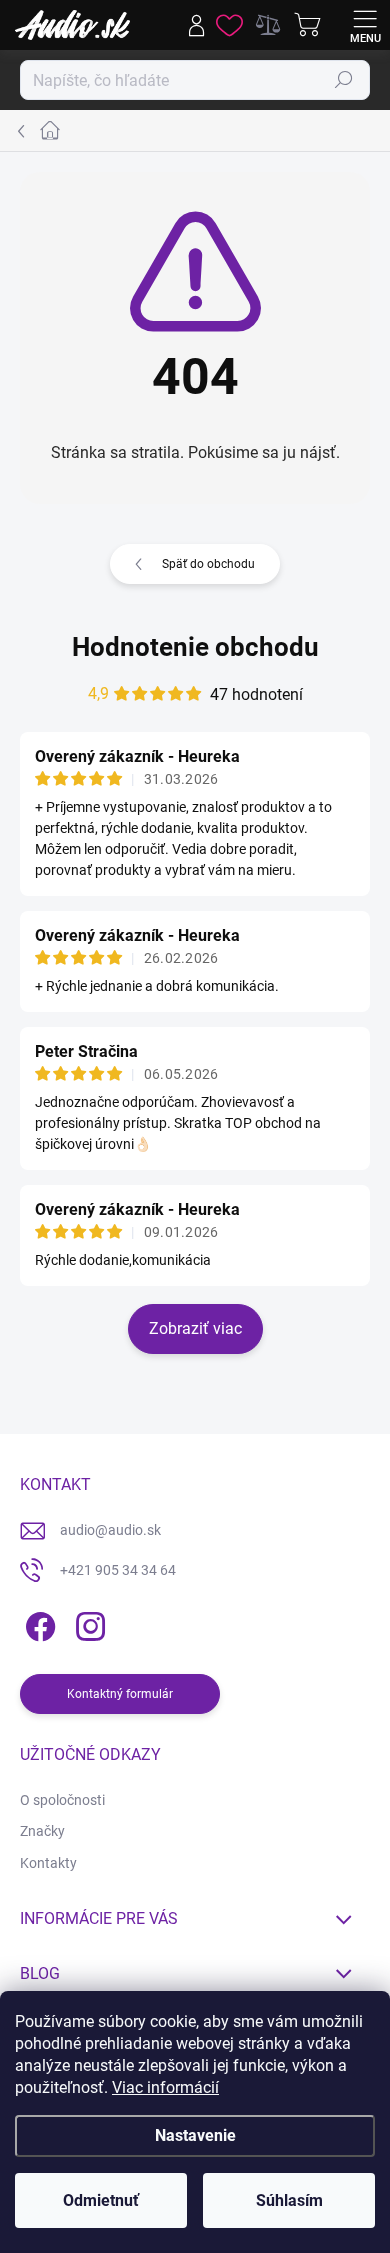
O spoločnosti (62, 1800)
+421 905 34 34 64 (118, 1570)
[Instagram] (87, 1622)
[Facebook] (37, 1622)
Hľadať (344, 80)
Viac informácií (165, 2087)
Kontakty (48, 1863)
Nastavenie (195, 2135)
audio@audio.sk (110, 1530)
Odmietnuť (101, 2200)
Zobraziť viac (195, 1328)
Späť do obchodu (208, 564)
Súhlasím (289, 2200)
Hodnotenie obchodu (195, 647)
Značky (42, 1831)
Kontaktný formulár (120, 1694)
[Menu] (365, 25)
